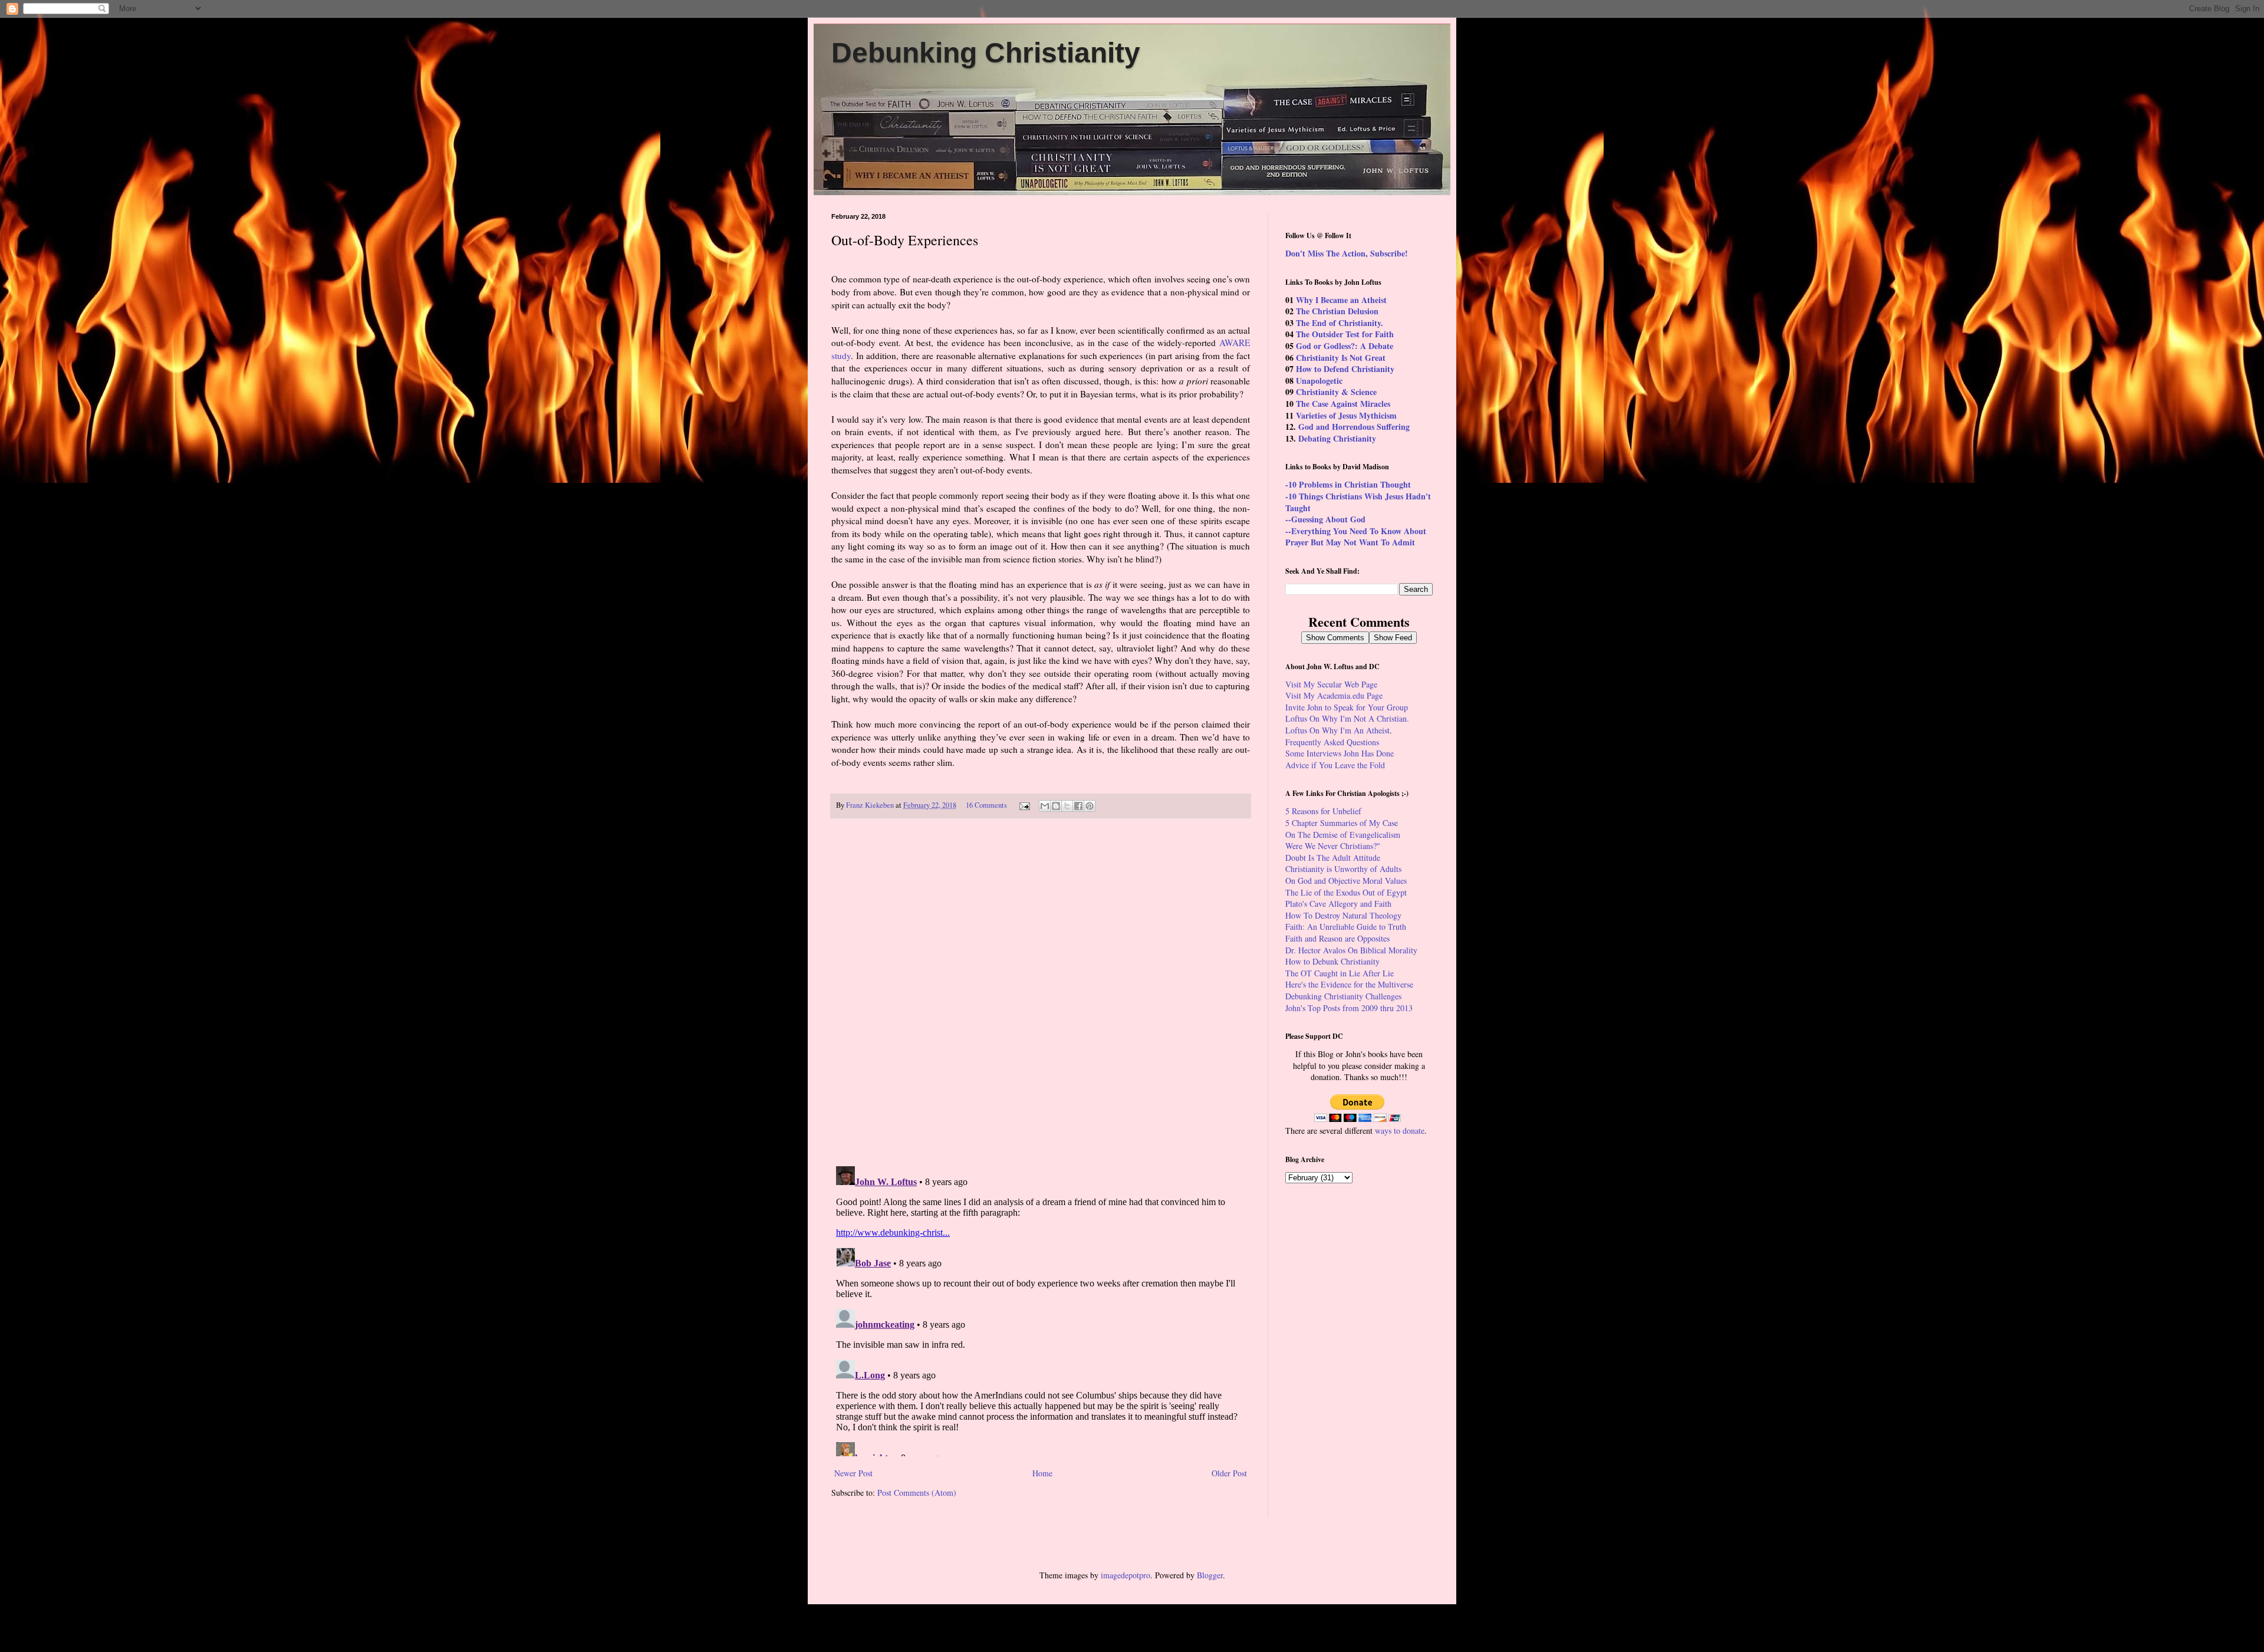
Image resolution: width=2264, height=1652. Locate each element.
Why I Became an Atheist (1341, 300)
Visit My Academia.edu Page (1334, 695)
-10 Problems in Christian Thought (1348, 484)
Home (1042, 1473)
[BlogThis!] (1056, 806)
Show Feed (1393, 638)
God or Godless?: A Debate (1345, 346)
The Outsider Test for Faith (1345, 334)
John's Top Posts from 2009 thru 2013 (1349, 1008)
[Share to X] (1067, 806)
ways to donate (1400, 1131)
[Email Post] (1024, 805)
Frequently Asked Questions (1332, 742)
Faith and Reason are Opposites (1337, 938)
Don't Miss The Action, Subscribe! (1347, 253)
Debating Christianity (1337, 438)
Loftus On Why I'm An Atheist (1337, 730)
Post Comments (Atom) (917, 1493)
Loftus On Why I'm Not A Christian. (1347, 718)
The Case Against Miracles (1343, 404)
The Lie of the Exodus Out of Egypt (1346, 892)
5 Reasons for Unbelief (1323, 811)
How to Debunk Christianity (1332, 961)
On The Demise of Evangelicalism (1343, 835)
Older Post (1229, 1473)
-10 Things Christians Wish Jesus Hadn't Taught (1358, 502)
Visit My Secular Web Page (1331, 684)
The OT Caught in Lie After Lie (1340, 973)
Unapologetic (1319, 381)
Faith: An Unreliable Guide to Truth (1346, 927)
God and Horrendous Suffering (1354, 427)
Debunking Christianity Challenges (1343, 996)
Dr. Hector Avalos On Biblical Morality (1351, 950)
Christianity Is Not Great (1341, 358)
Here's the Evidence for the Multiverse (1349, 984)
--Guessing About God (1325, 519)
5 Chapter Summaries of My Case (1342, 823)
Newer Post (853, 1473)
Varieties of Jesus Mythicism (1346, 415)
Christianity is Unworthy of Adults (1343, 869)
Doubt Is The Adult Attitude (1333, 858)
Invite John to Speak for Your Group (1347, 707)
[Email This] (1045, 806)
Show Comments (1335, 638)
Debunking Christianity (986, 53)
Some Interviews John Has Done (1340, 753)
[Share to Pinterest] (1090, 806)
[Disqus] (1041, 993)
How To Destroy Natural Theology (1343, 915)
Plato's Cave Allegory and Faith (1338, 904)
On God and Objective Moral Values (1346, 881)
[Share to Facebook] (1078, 806)
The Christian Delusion (1337, 311)
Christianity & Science (1336, 392)
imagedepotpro (1126, 1575)
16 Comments (986, 805)
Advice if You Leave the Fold (1335, 765)
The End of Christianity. (1340, 323)
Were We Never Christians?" (1333, 846)
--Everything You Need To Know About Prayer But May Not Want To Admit (1356, 537)
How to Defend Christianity (1345, 369)
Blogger (1210, 1575)
